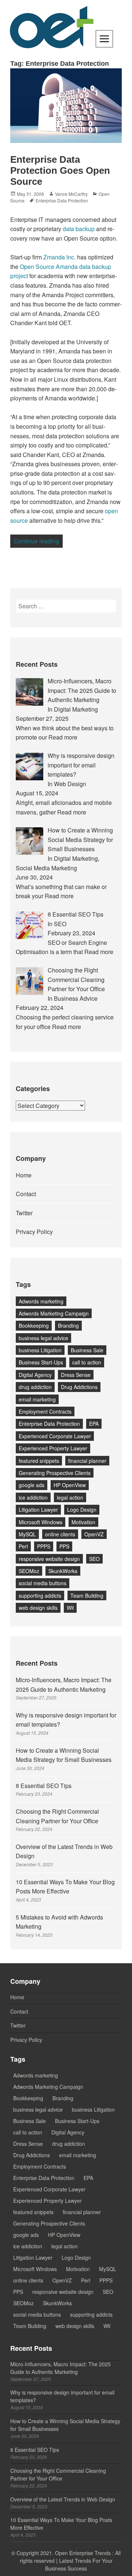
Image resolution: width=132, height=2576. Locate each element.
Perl (23, 1546)
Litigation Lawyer (38, 1510)
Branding (68, 1325)
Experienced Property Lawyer (53, 1448)
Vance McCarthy (71, 194)
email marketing (37, 1399)
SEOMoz (29, 1571)
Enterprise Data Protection (62, 200)
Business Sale (87, 1350)
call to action (87, 1362)
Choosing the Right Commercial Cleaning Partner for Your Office (58, 2474)
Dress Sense (76, 1375)
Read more (63, 737)
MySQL (27, 1534)
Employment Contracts (45, 1411)
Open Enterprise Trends (83, 2553)
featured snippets (39, 1461)
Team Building (87, 1595)
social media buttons (43, 1583)
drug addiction (35, 1387)
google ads (32, 1485)
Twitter (24, 1213)
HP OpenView (70, 1485)
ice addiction (33, 1497)
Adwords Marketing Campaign (54, 1313)
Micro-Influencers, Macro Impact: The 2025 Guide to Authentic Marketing (60, 2368)
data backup (79, 229)
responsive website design (49, 1559)
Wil (70, 1608)
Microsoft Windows (41, 1522)
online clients (60, 1534)
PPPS (44, 1546)
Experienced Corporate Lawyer (55, 1436)
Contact (26, 1194)
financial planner (87, 1461)
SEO (94, 1559)
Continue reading (38, 541)
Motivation (83, 1522)
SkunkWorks (63, 1571)
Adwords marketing (41, 1301)
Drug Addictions (79, 1387)
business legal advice (43, 1338)
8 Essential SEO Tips (44, 1786)
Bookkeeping (34, 1325)
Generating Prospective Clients (55, 1473)
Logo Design (82, 1510)
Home (24, 1175)
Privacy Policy (34, 1232)
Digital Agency (35, 1375)
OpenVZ (94, 1534)
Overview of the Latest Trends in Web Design (63, 2499)
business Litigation (40, 1350)
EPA (94, 1424)
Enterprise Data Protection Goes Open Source (60, 170)
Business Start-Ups (41, 1362)
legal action (70, 1497)
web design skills (38, 1608)
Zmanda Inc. (59, 257)
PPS (64, 1546)
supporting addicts (40, 1595)
